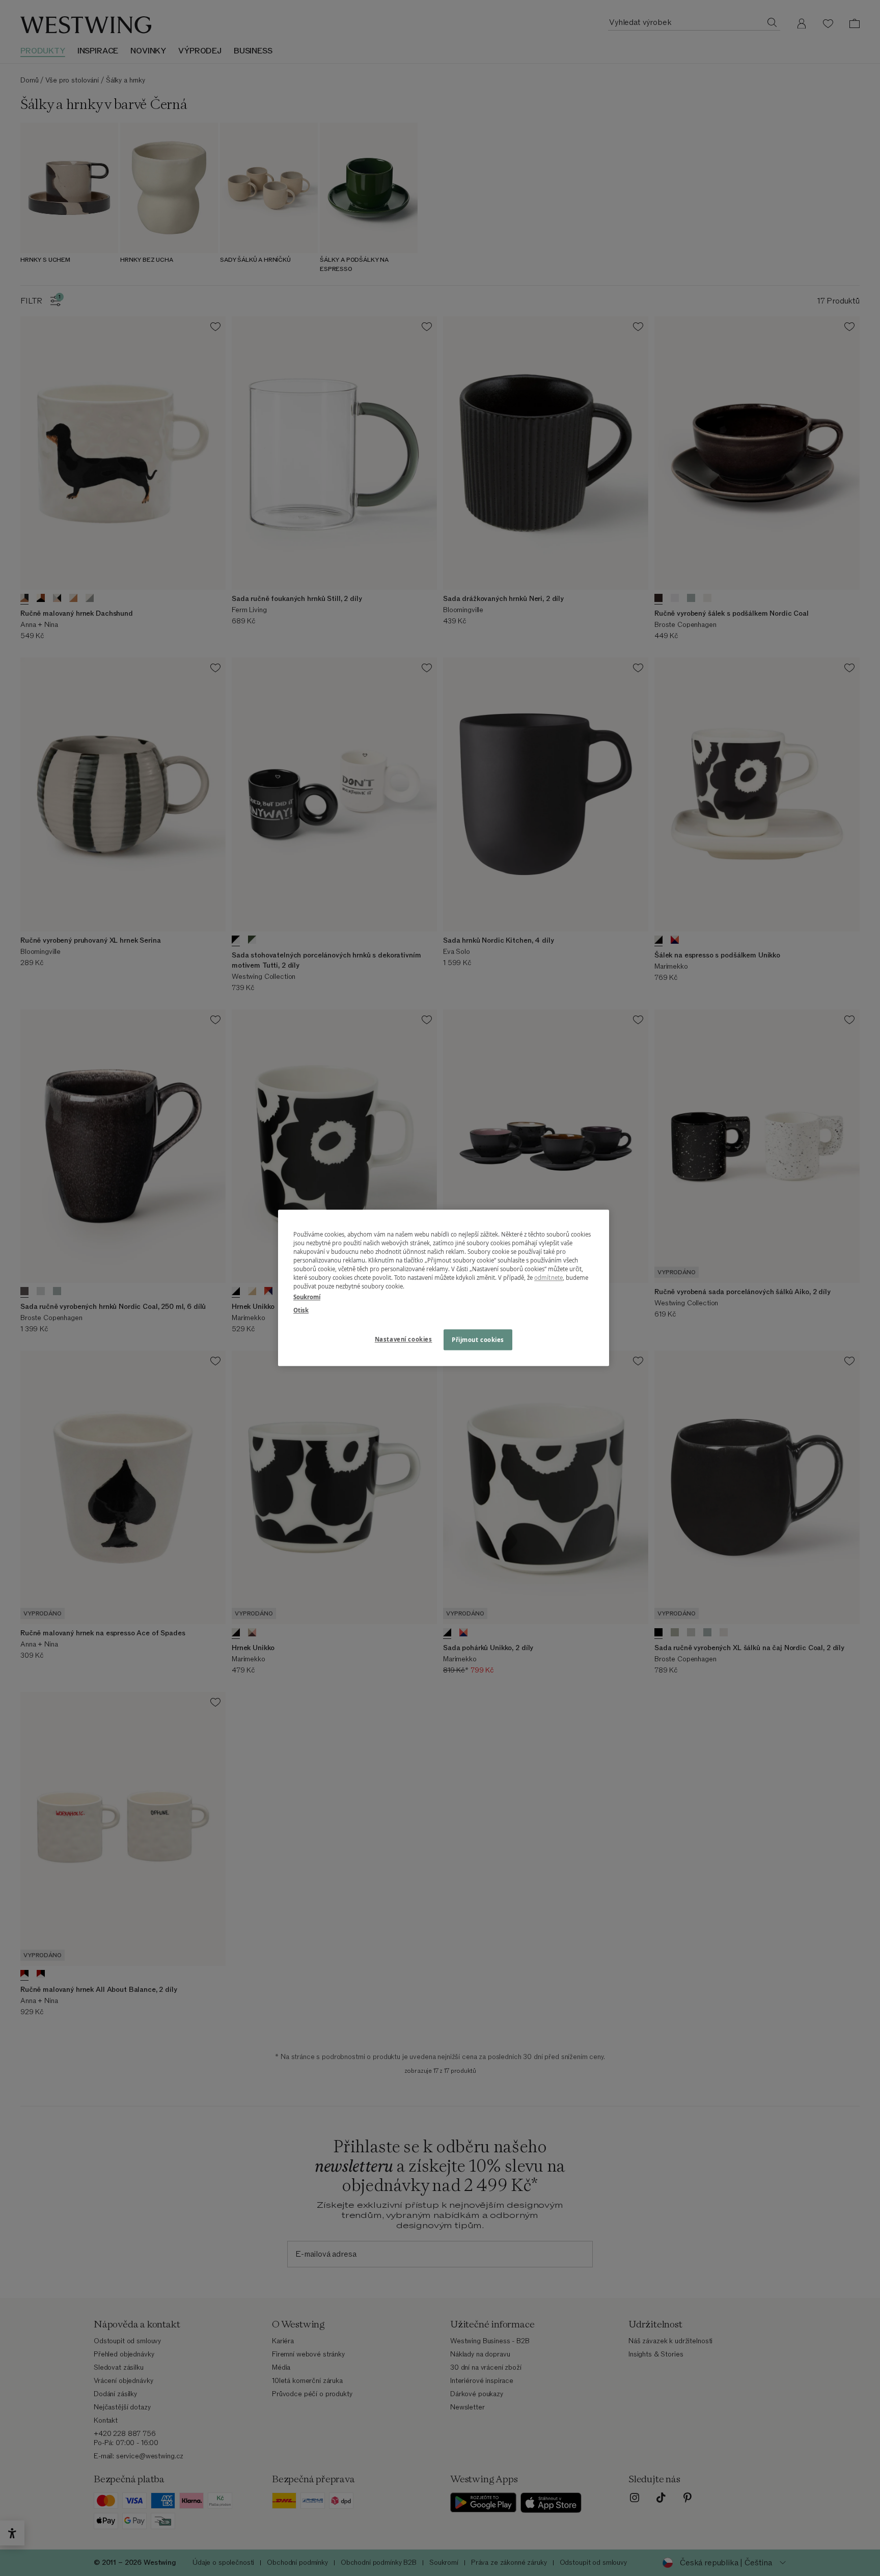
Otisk (301, 1310)
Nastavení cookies (404, 1339)
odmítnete (548, 1278)
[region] (444, 1288)
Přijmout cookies (478, 1340)
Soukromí (307, 1297)
